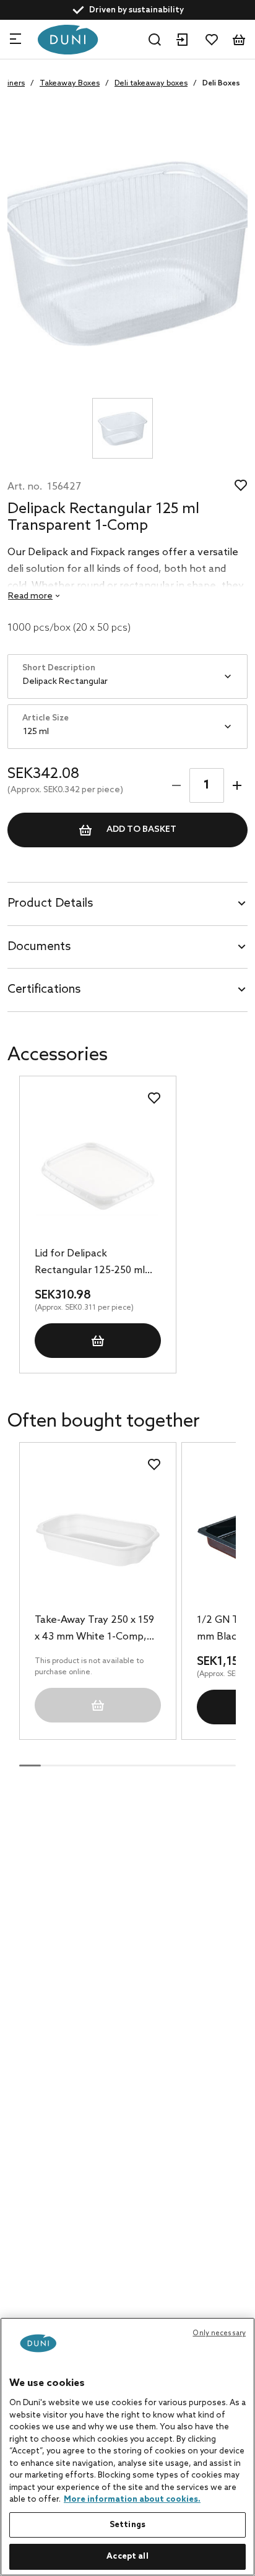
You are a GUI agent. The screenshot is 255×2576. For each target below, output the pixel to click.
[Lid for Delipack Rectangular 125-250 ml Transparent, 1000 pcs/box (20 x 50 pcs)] (97, 1173)
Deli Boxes (221, 84)
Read (30, 596)
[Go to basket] (239, 40)
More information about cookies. (132, 2500)
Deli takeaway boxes (151, 84)
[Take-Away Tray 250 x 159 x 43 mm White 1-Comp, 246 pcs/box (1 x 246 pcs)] (97, 1540)
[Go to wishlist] (212, 40)
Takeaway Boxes (70, 84)
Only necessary (219, 2333)
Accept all (127, 2557)
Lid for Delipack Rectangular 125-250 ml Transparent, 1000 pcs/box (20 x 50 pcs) (90, 1263)
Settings (127, 2525)
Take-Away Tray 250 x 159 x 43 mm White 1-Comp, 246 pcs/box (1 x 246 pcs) (94, 1630)
